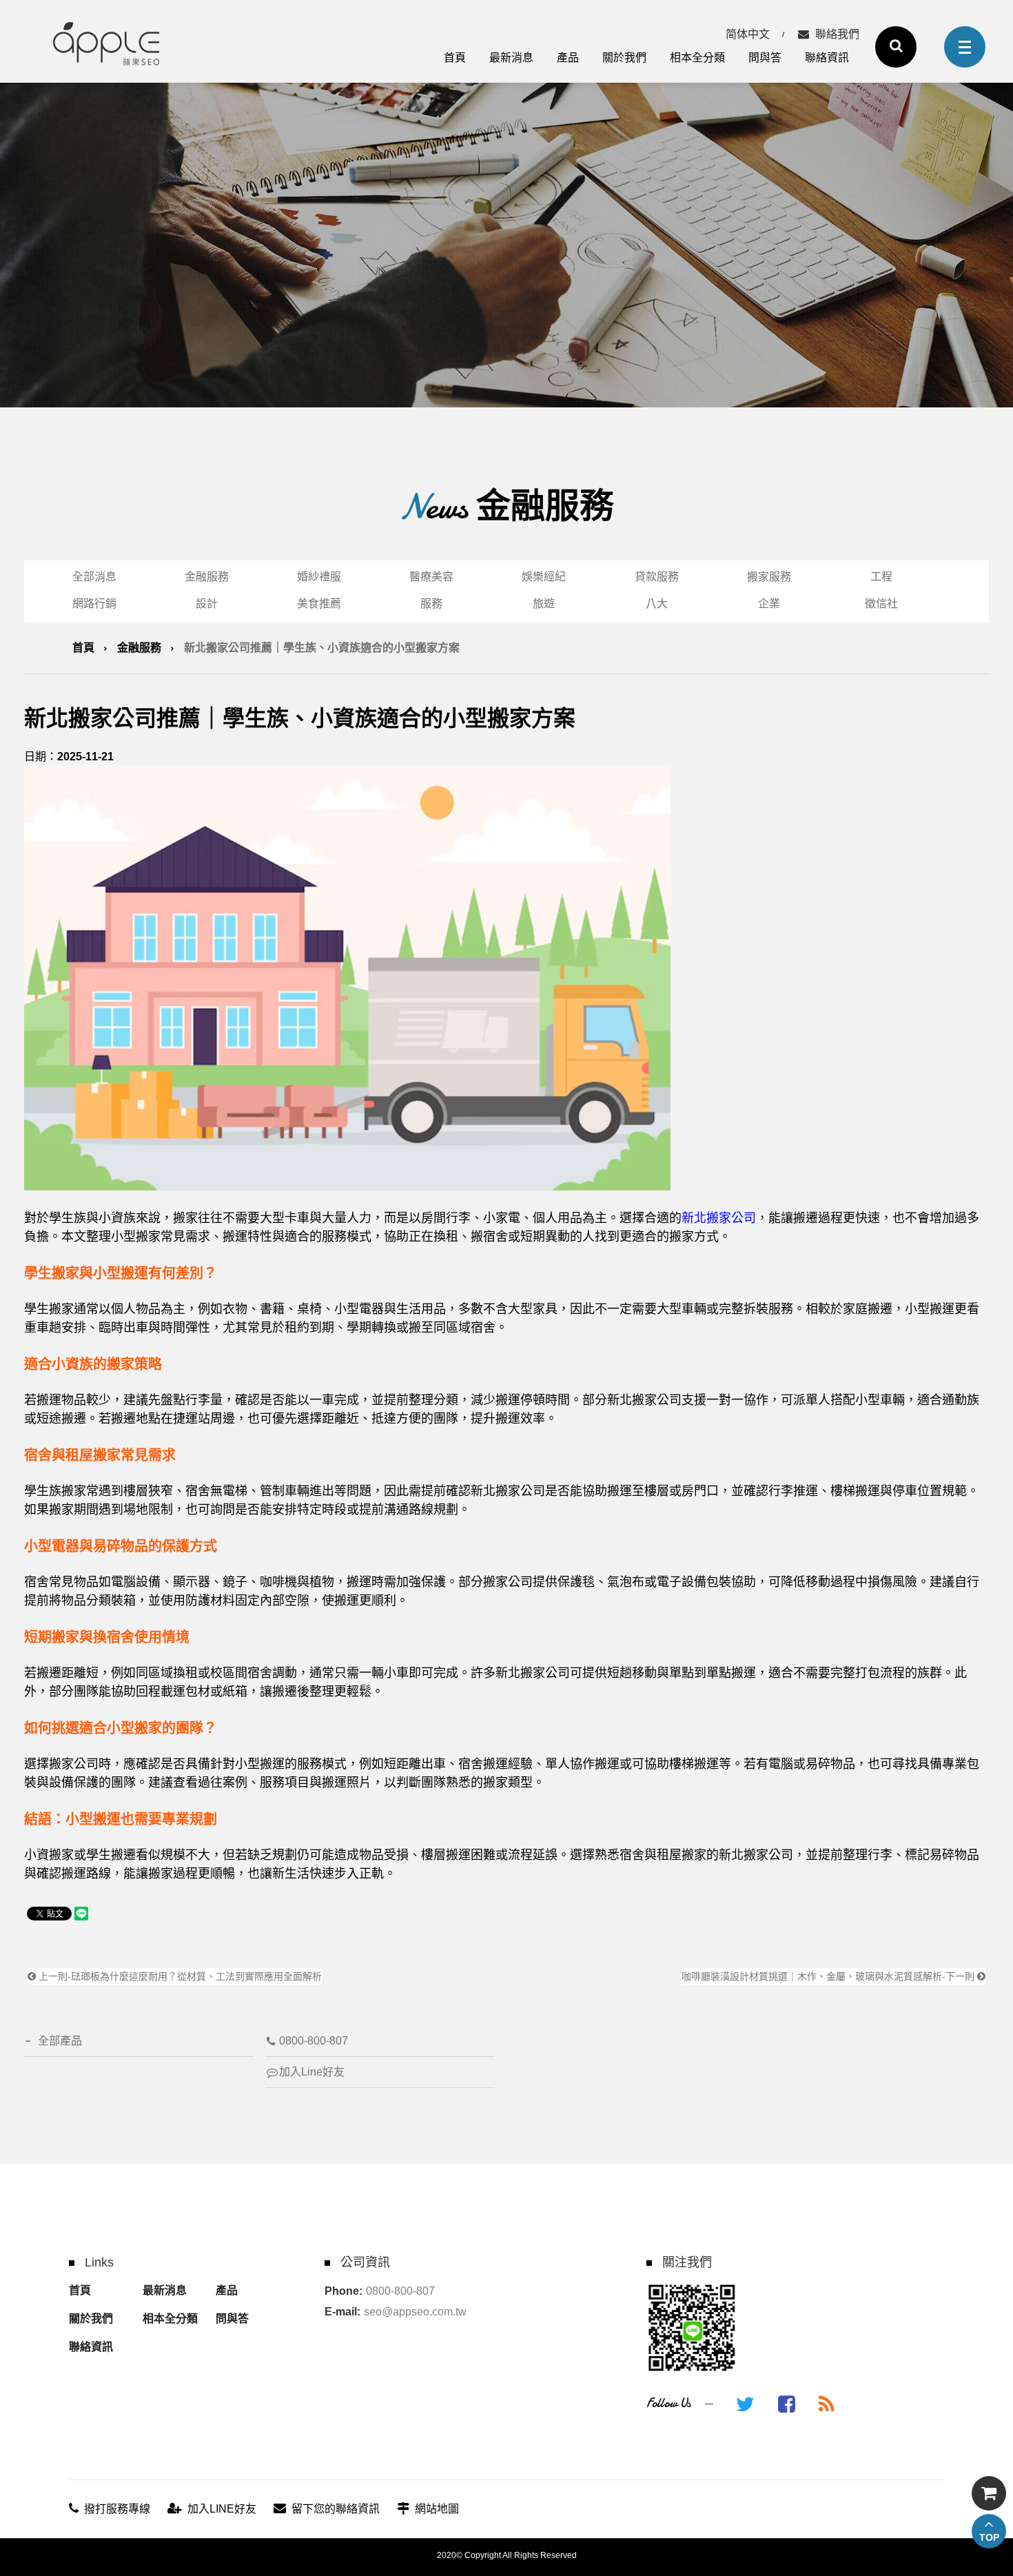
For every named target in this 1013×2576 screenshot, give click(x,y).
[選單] (965, 47)
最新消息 (511, 58)
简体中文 (748, 34)
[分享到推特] (745, 2404)
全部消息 (94, 577)
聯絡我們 (837, 34)
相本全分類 (697, 58)
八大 (657, 604)
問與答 (765, 58)
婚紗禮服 (319, 577)
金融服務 (207, 577)
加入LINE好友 (222, 2509)
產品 (568, 58)
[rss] (827, 2404)
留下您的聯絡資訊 (336, 2509)
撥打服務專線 (117, 2509)
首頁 (455, 58)
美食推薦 (319, 604)
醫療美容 (431, 577)
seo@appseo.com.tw (415, 2312)
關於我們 (624, 58)
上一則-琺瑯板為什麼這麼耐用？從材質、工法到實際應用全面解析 (179, 1976)
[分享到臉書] (787, 2404)
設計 (207, 604)
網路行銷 (94, 604)
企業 (769, 604)
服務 (431, 604)
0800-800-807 (314, 2041)
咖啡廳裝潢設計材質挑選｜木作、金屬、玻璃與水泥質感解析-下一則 (829, 1976)
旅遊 (544, 604)
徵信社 (881, 604)
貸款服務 (657, 577)
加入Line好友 (312, 2072)
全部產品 (60, 2041)
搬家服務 (769, 577)
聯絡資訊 (827, 58)
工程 (881, 577)
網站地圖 (437, 2509)
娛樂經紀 (544, 577)
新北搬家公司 (719, 1218)
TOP (989, 2537)
